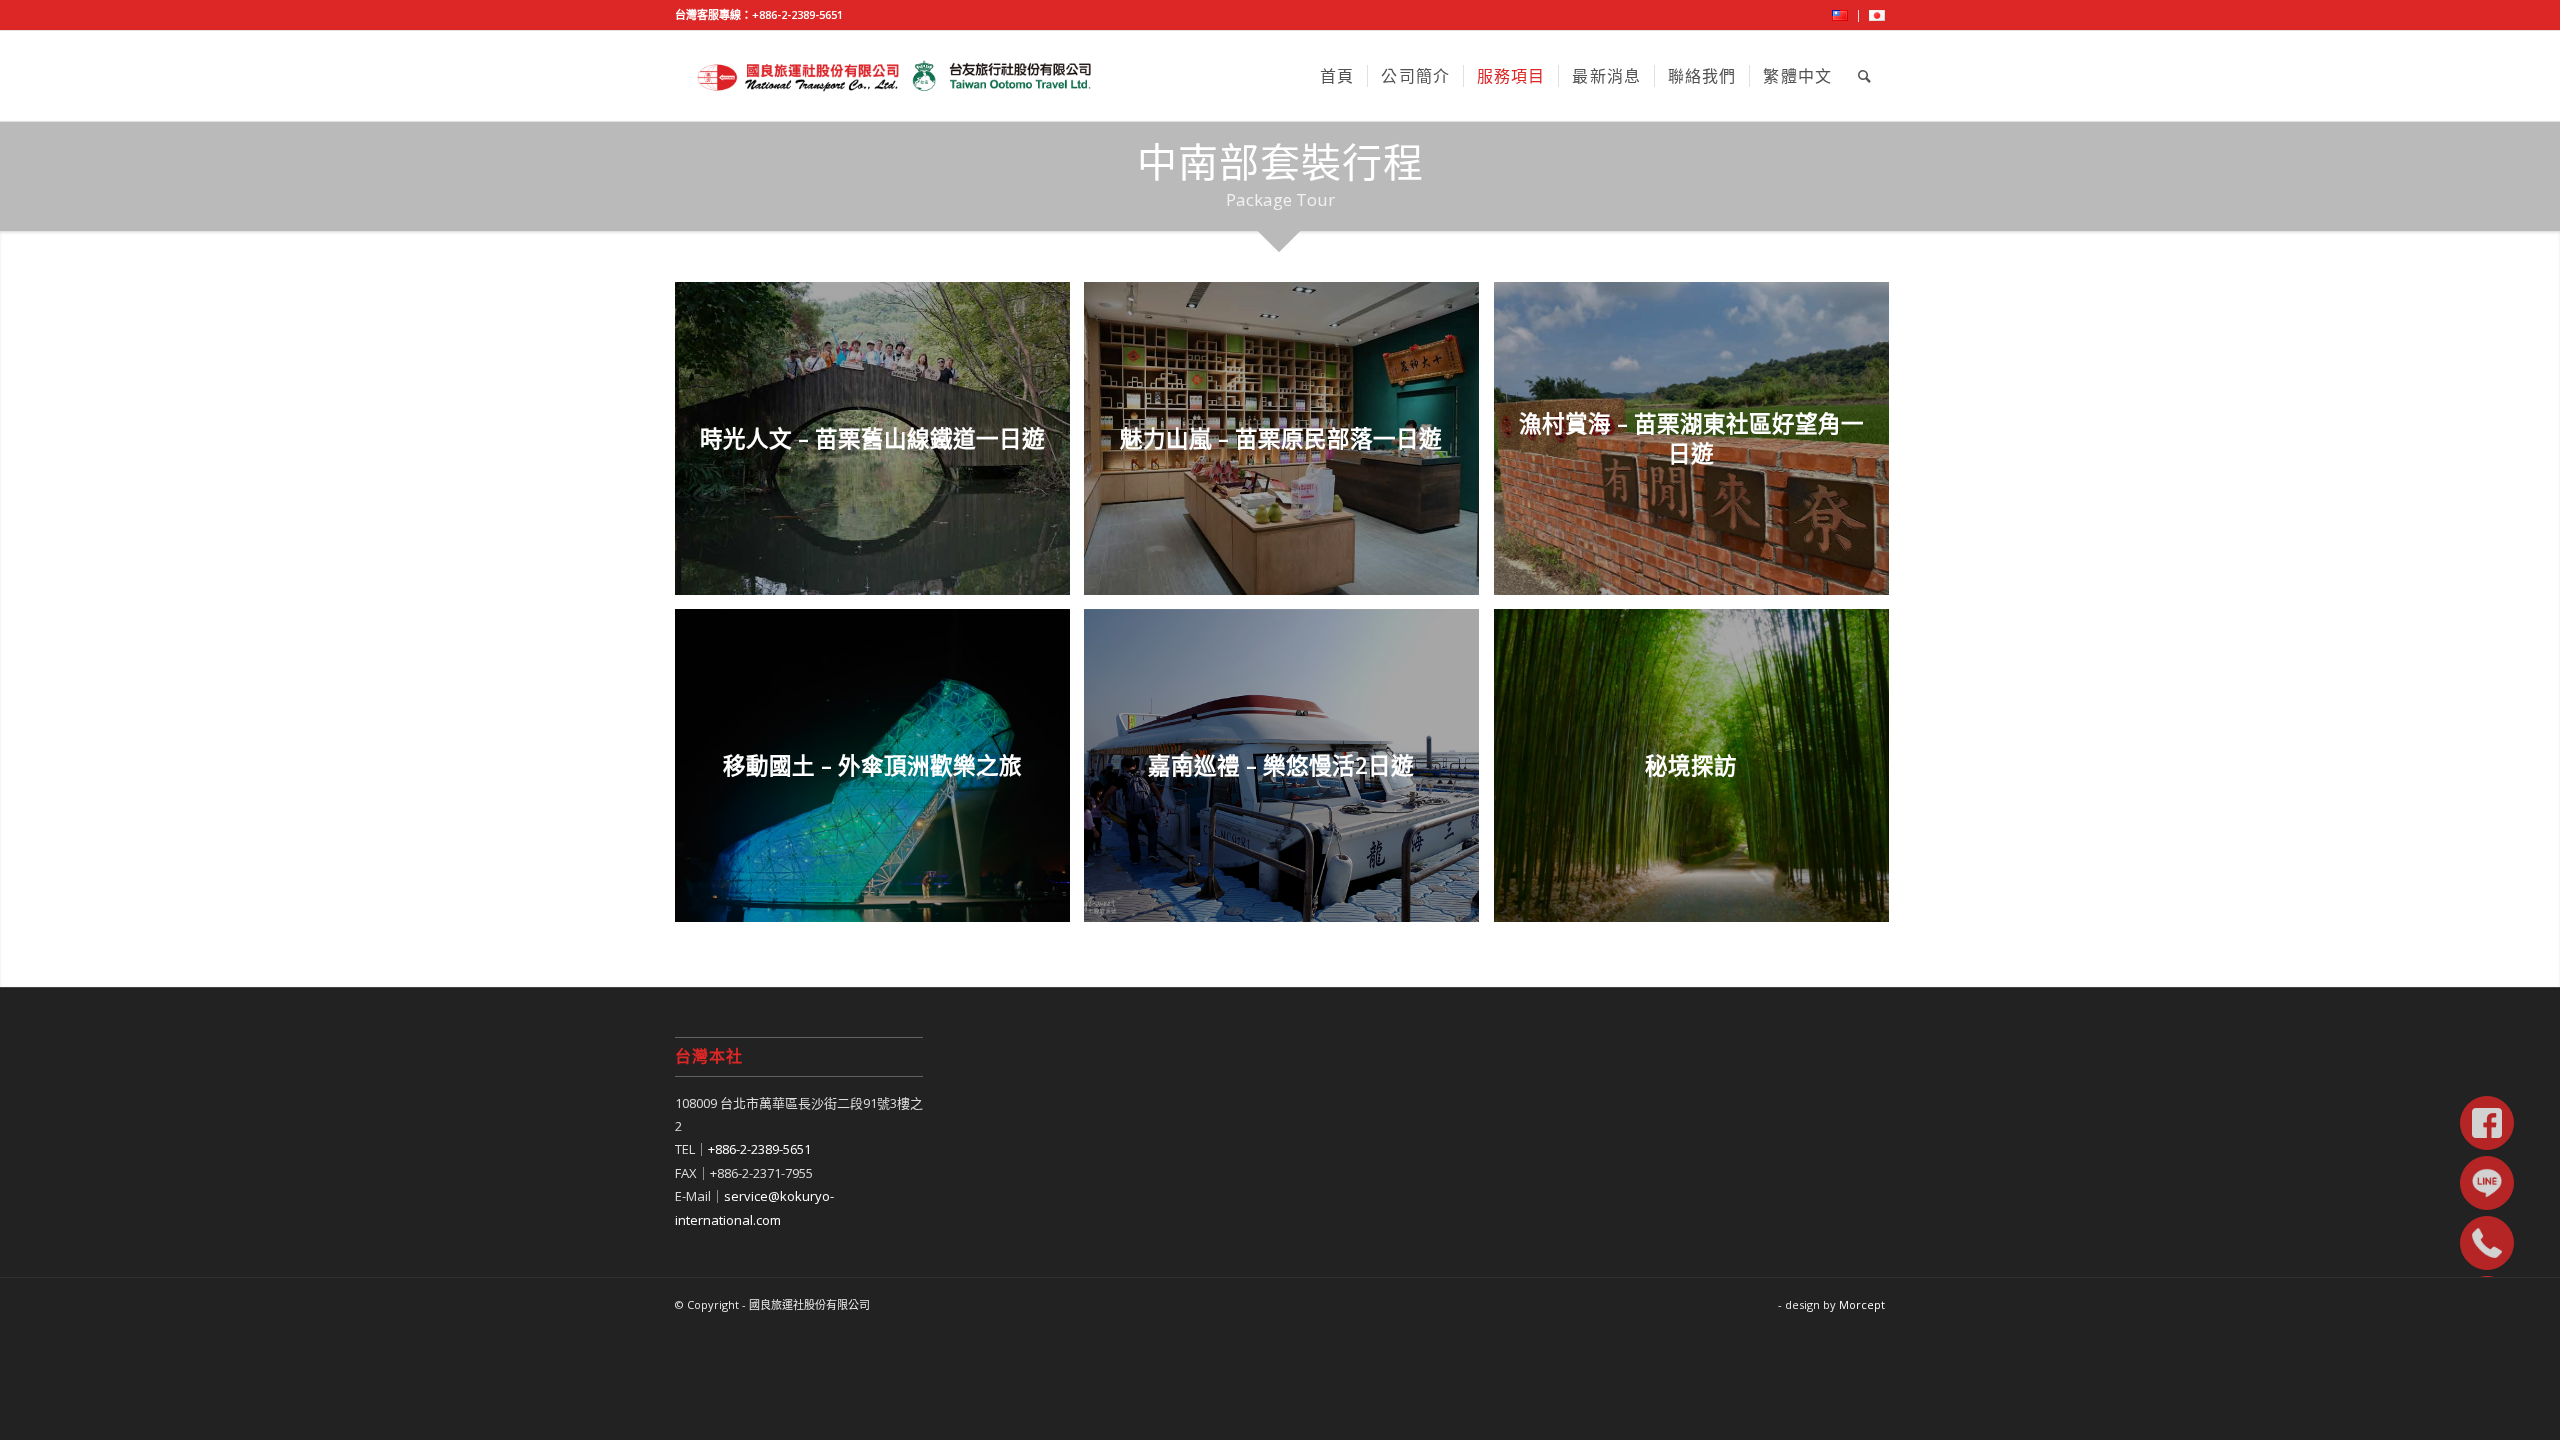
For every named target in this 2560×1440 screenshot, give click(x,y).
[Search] (1865, 76)
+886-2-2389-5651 (797, 14)
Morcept (1862, 1304)
